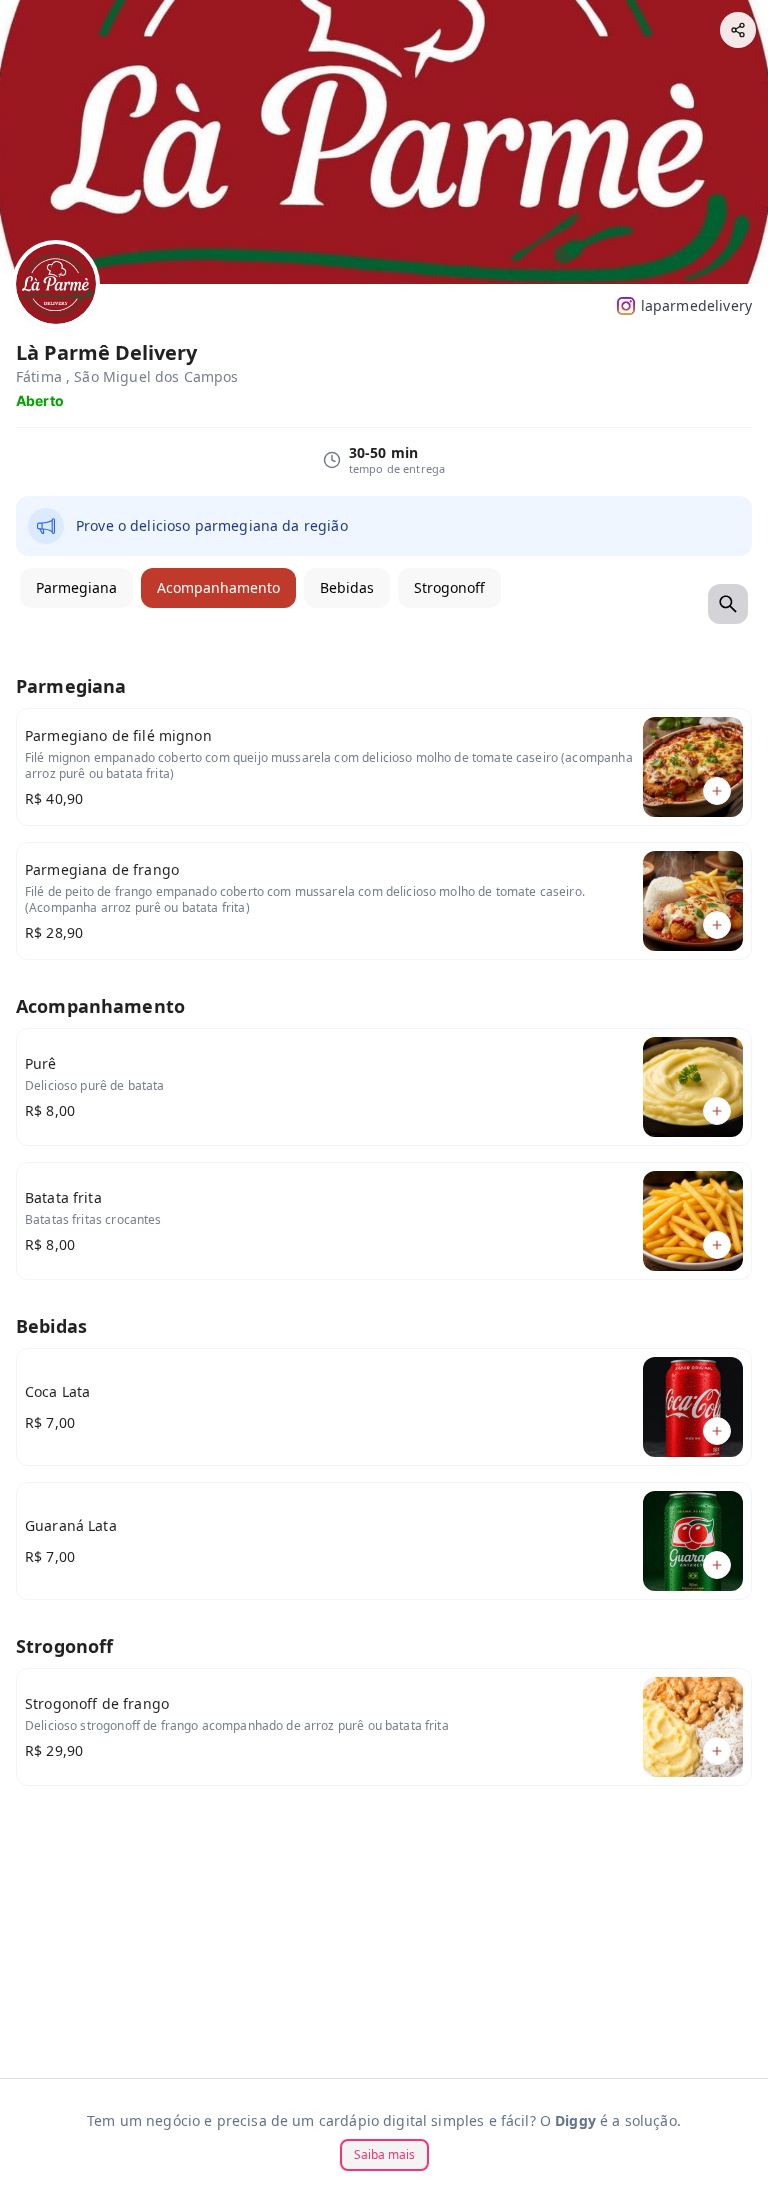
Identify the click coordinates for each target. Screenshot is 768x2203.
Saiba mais (384, 2154)
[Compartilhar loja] (738, 30)
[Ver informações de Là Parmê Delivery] (56, 284)
